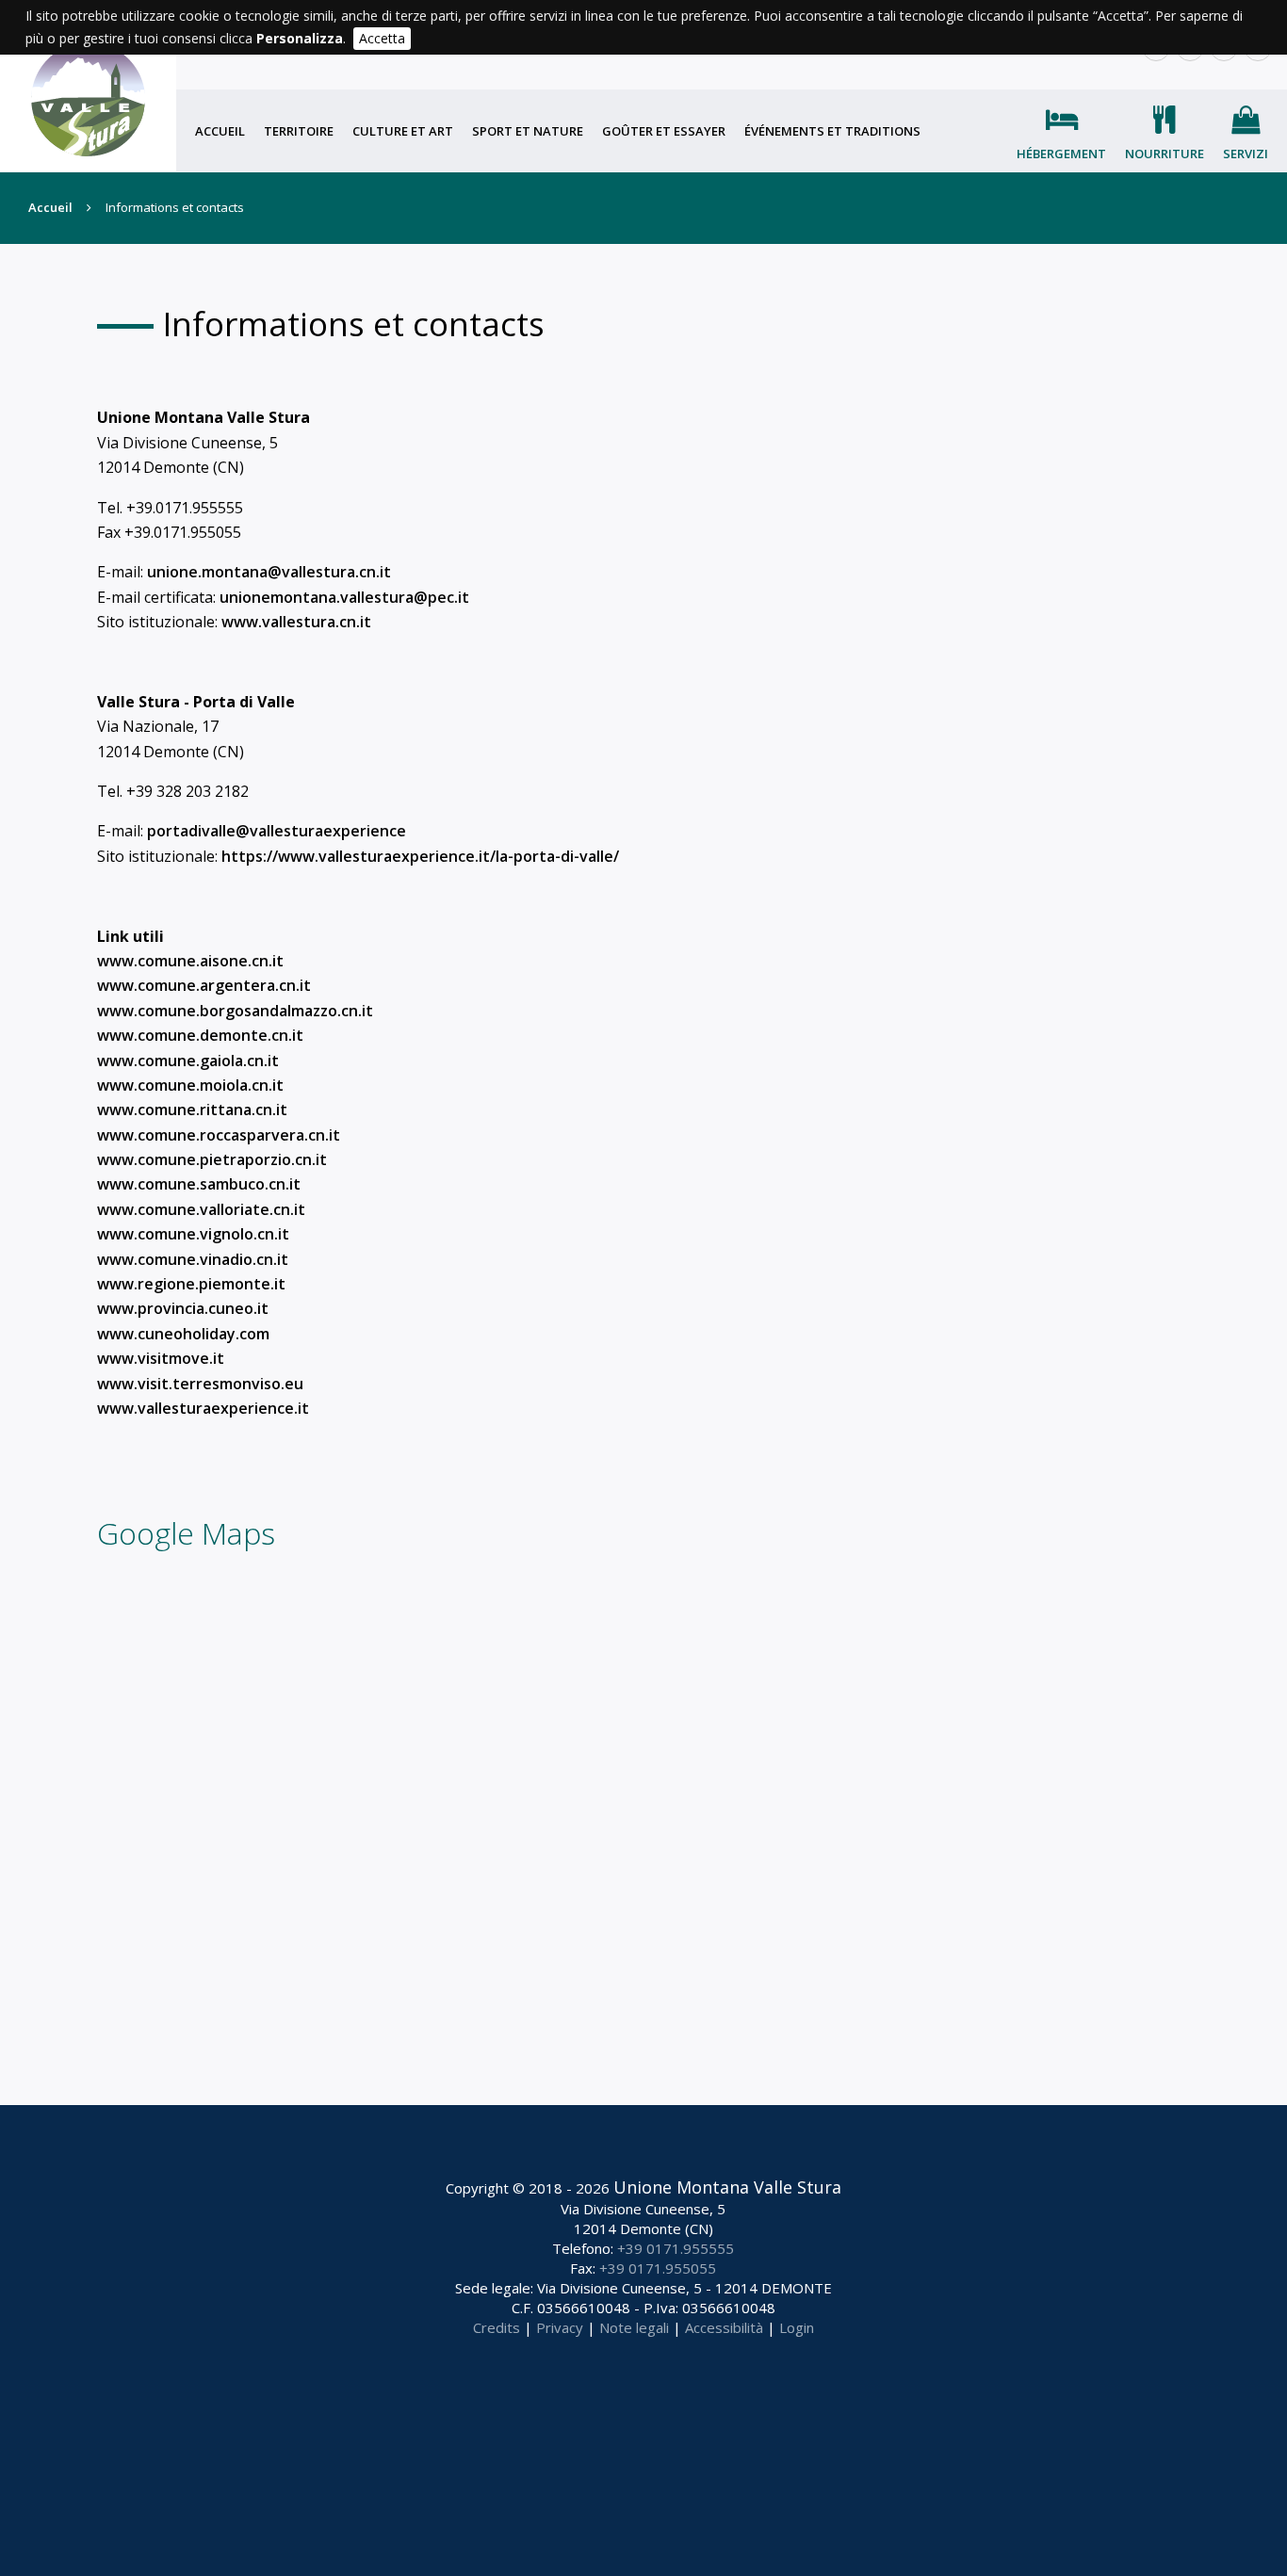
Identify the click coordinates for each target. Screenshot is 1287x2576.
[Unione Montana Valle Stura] (88, 86)
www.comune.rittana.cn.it (192, 1110)
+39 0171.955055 (658, 2268)
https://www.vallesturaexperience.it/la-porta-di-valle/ (420, 856)
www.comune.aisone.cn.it (190, 961)
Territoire (299, 131)
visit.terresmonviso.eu (220, 1384)
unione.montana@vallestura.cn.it (269, 572)
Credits (497, 2327)
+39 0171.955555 (676, 2248)
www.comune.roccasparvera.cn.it (219, 1135)
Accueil (220, 131)
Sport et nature (528, 131)
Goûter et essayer (664, 131)
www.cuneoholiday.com (183, 1334)
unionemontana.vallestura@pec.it (344, 597)
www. (117, 1358)
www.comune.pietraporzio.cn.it (212, 1159)
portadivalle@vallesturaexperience (277, 831)
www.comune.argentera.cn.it (204, 985)
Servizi (1246, 154)
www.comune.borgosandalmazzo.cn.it (235, 1011)
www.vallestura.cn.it (296, 622)
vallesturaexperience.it (223, 1408)
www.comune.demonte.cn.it (200, 1035)
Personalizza (300, 38)
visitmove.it (181, 1358)
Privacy (560, 2327)
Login (797, 2327)
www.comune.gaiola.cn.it (188, 1061)
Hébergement (1061, 154)
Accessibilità (724, 2327)
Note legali (634, 2327)
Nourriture (1165, 154)
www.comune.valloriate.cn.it (201, 1209)
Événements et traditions (832, 131)
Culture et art (403, 131)
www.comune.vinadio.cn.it (193, 1259)
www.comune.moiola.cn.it (190, 1085)
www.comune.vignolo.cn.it (193, 1234)
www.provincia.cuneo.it (183, 1308)
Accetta (382, 38)
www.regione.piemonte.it (191, 1284)
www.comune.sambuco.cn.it (199, 1184)
